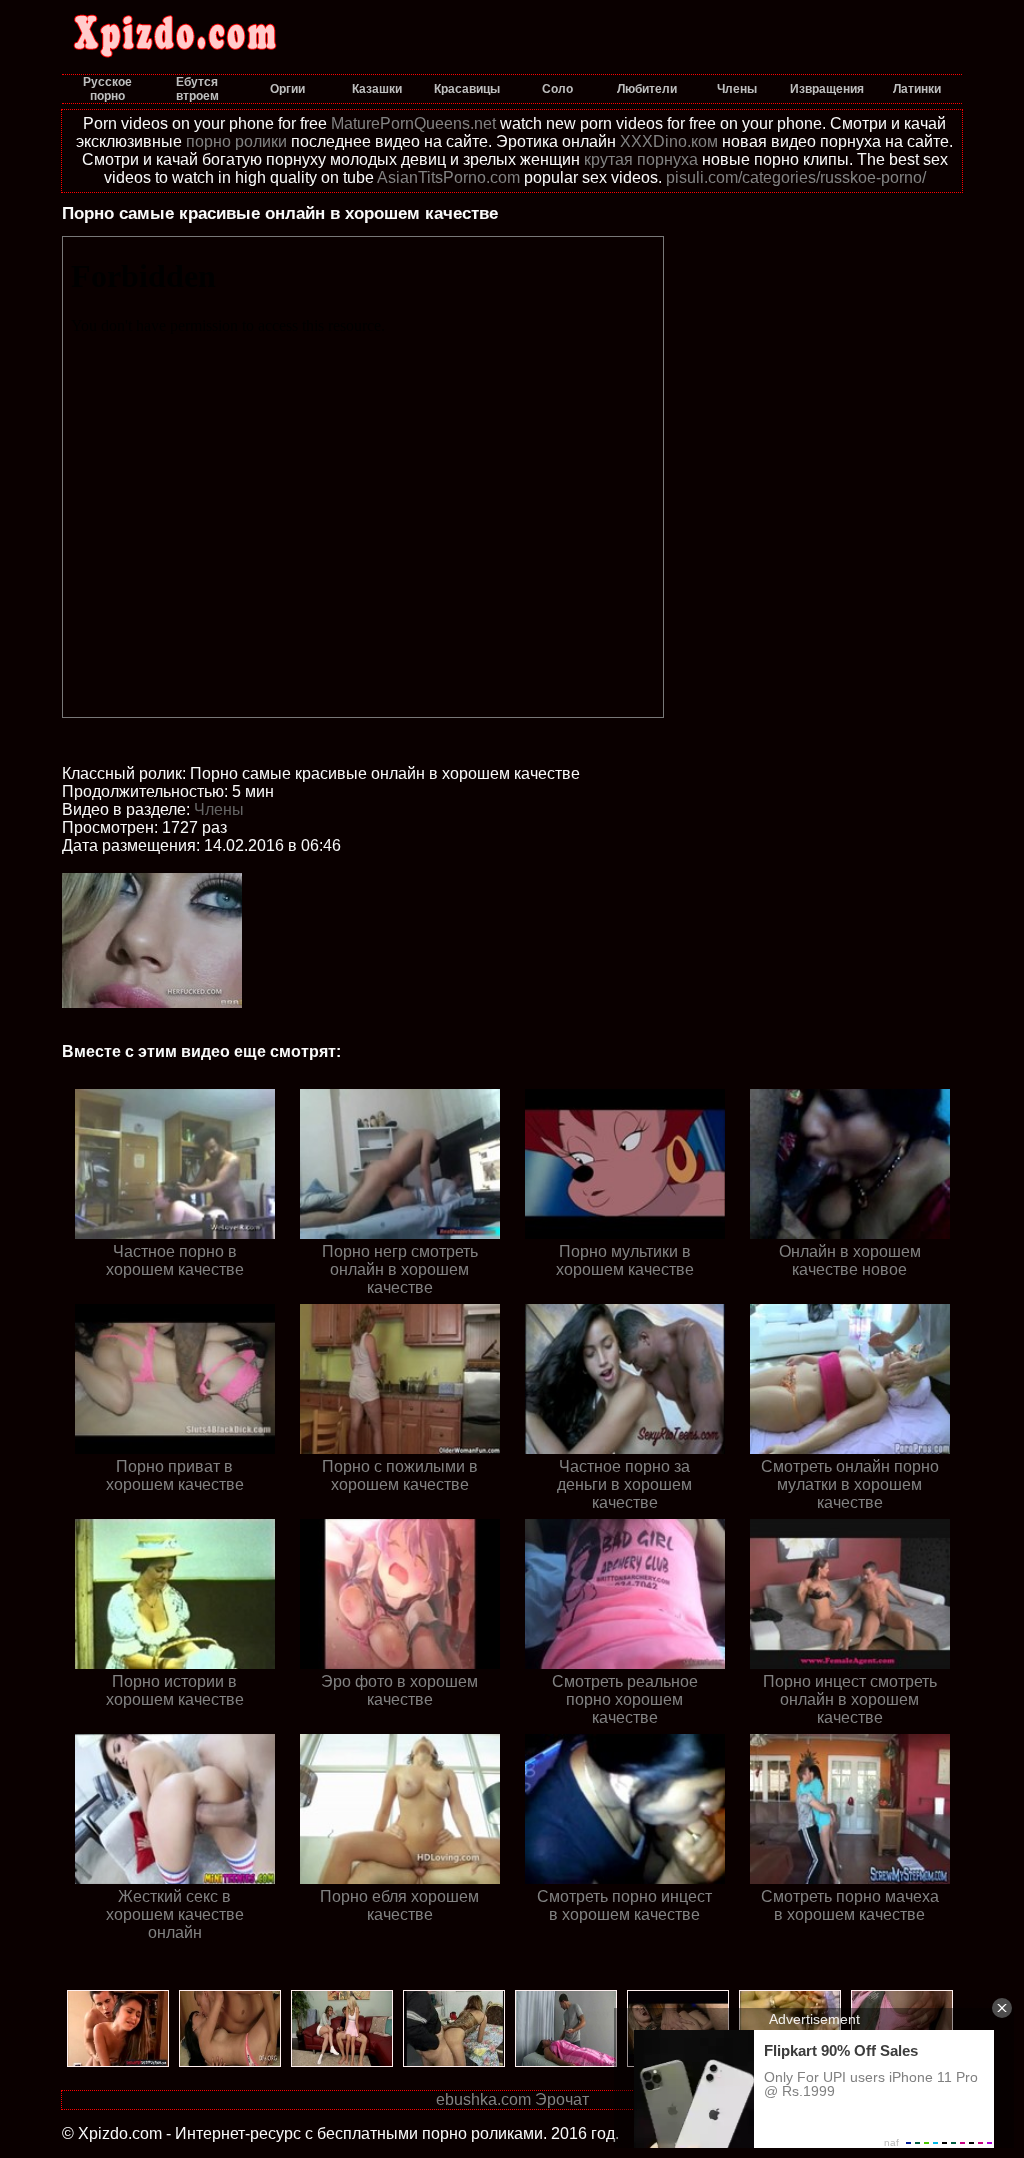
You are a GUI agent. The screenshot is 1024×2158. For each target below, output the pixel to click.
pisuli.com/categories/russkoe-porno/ (796, 177)
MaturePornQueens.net (413, 123)
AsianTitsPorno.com (448, 177)
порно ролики (236, 141)
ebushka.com (483, 2099)
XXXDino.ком (669, 141)
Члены (219, 809)
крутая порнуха (641, 159)
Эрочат (562, 2099)
